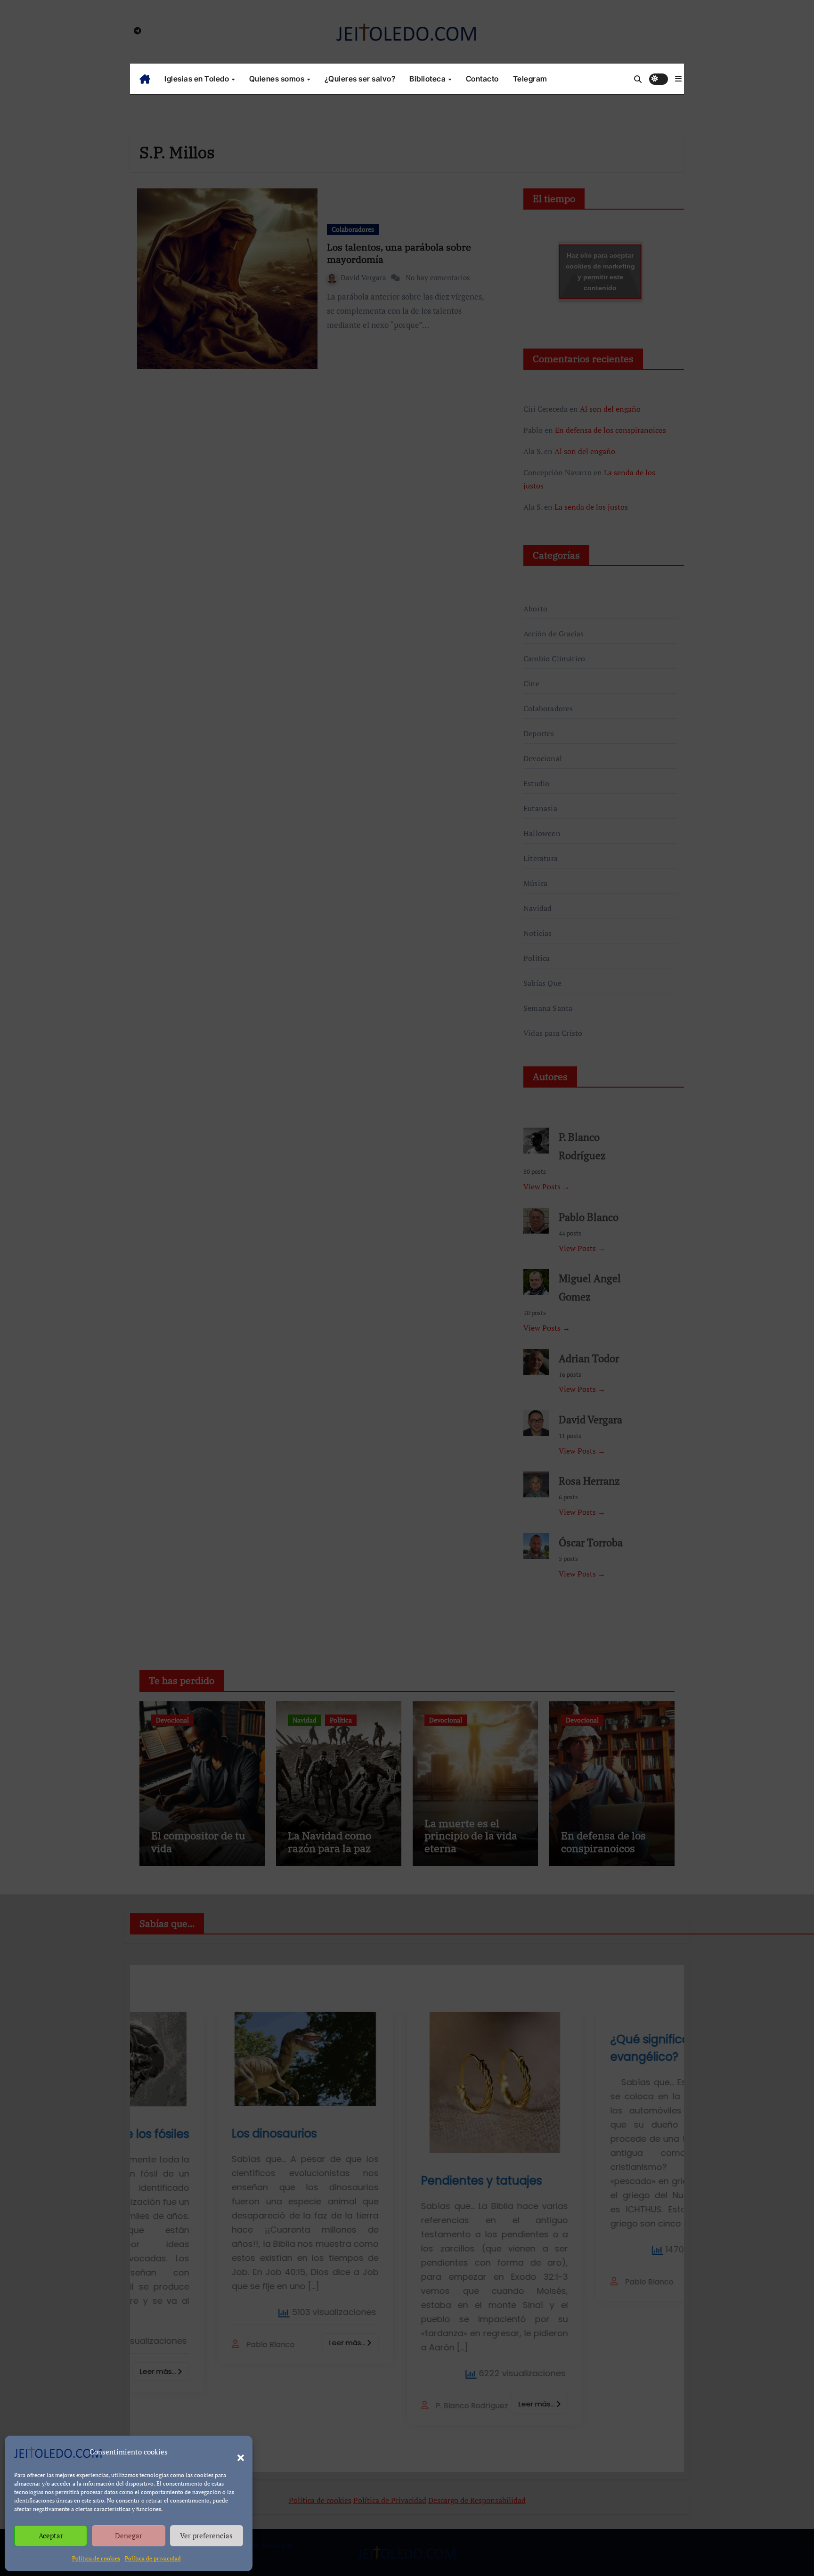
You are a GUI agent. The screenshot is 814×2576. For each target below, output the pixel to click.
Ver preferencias (206, 2535)
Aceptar (51, 2535)
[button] (236, 2452)
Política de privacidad (153, 2558)
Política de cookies (96, 2558)
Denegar (129, 2535)
